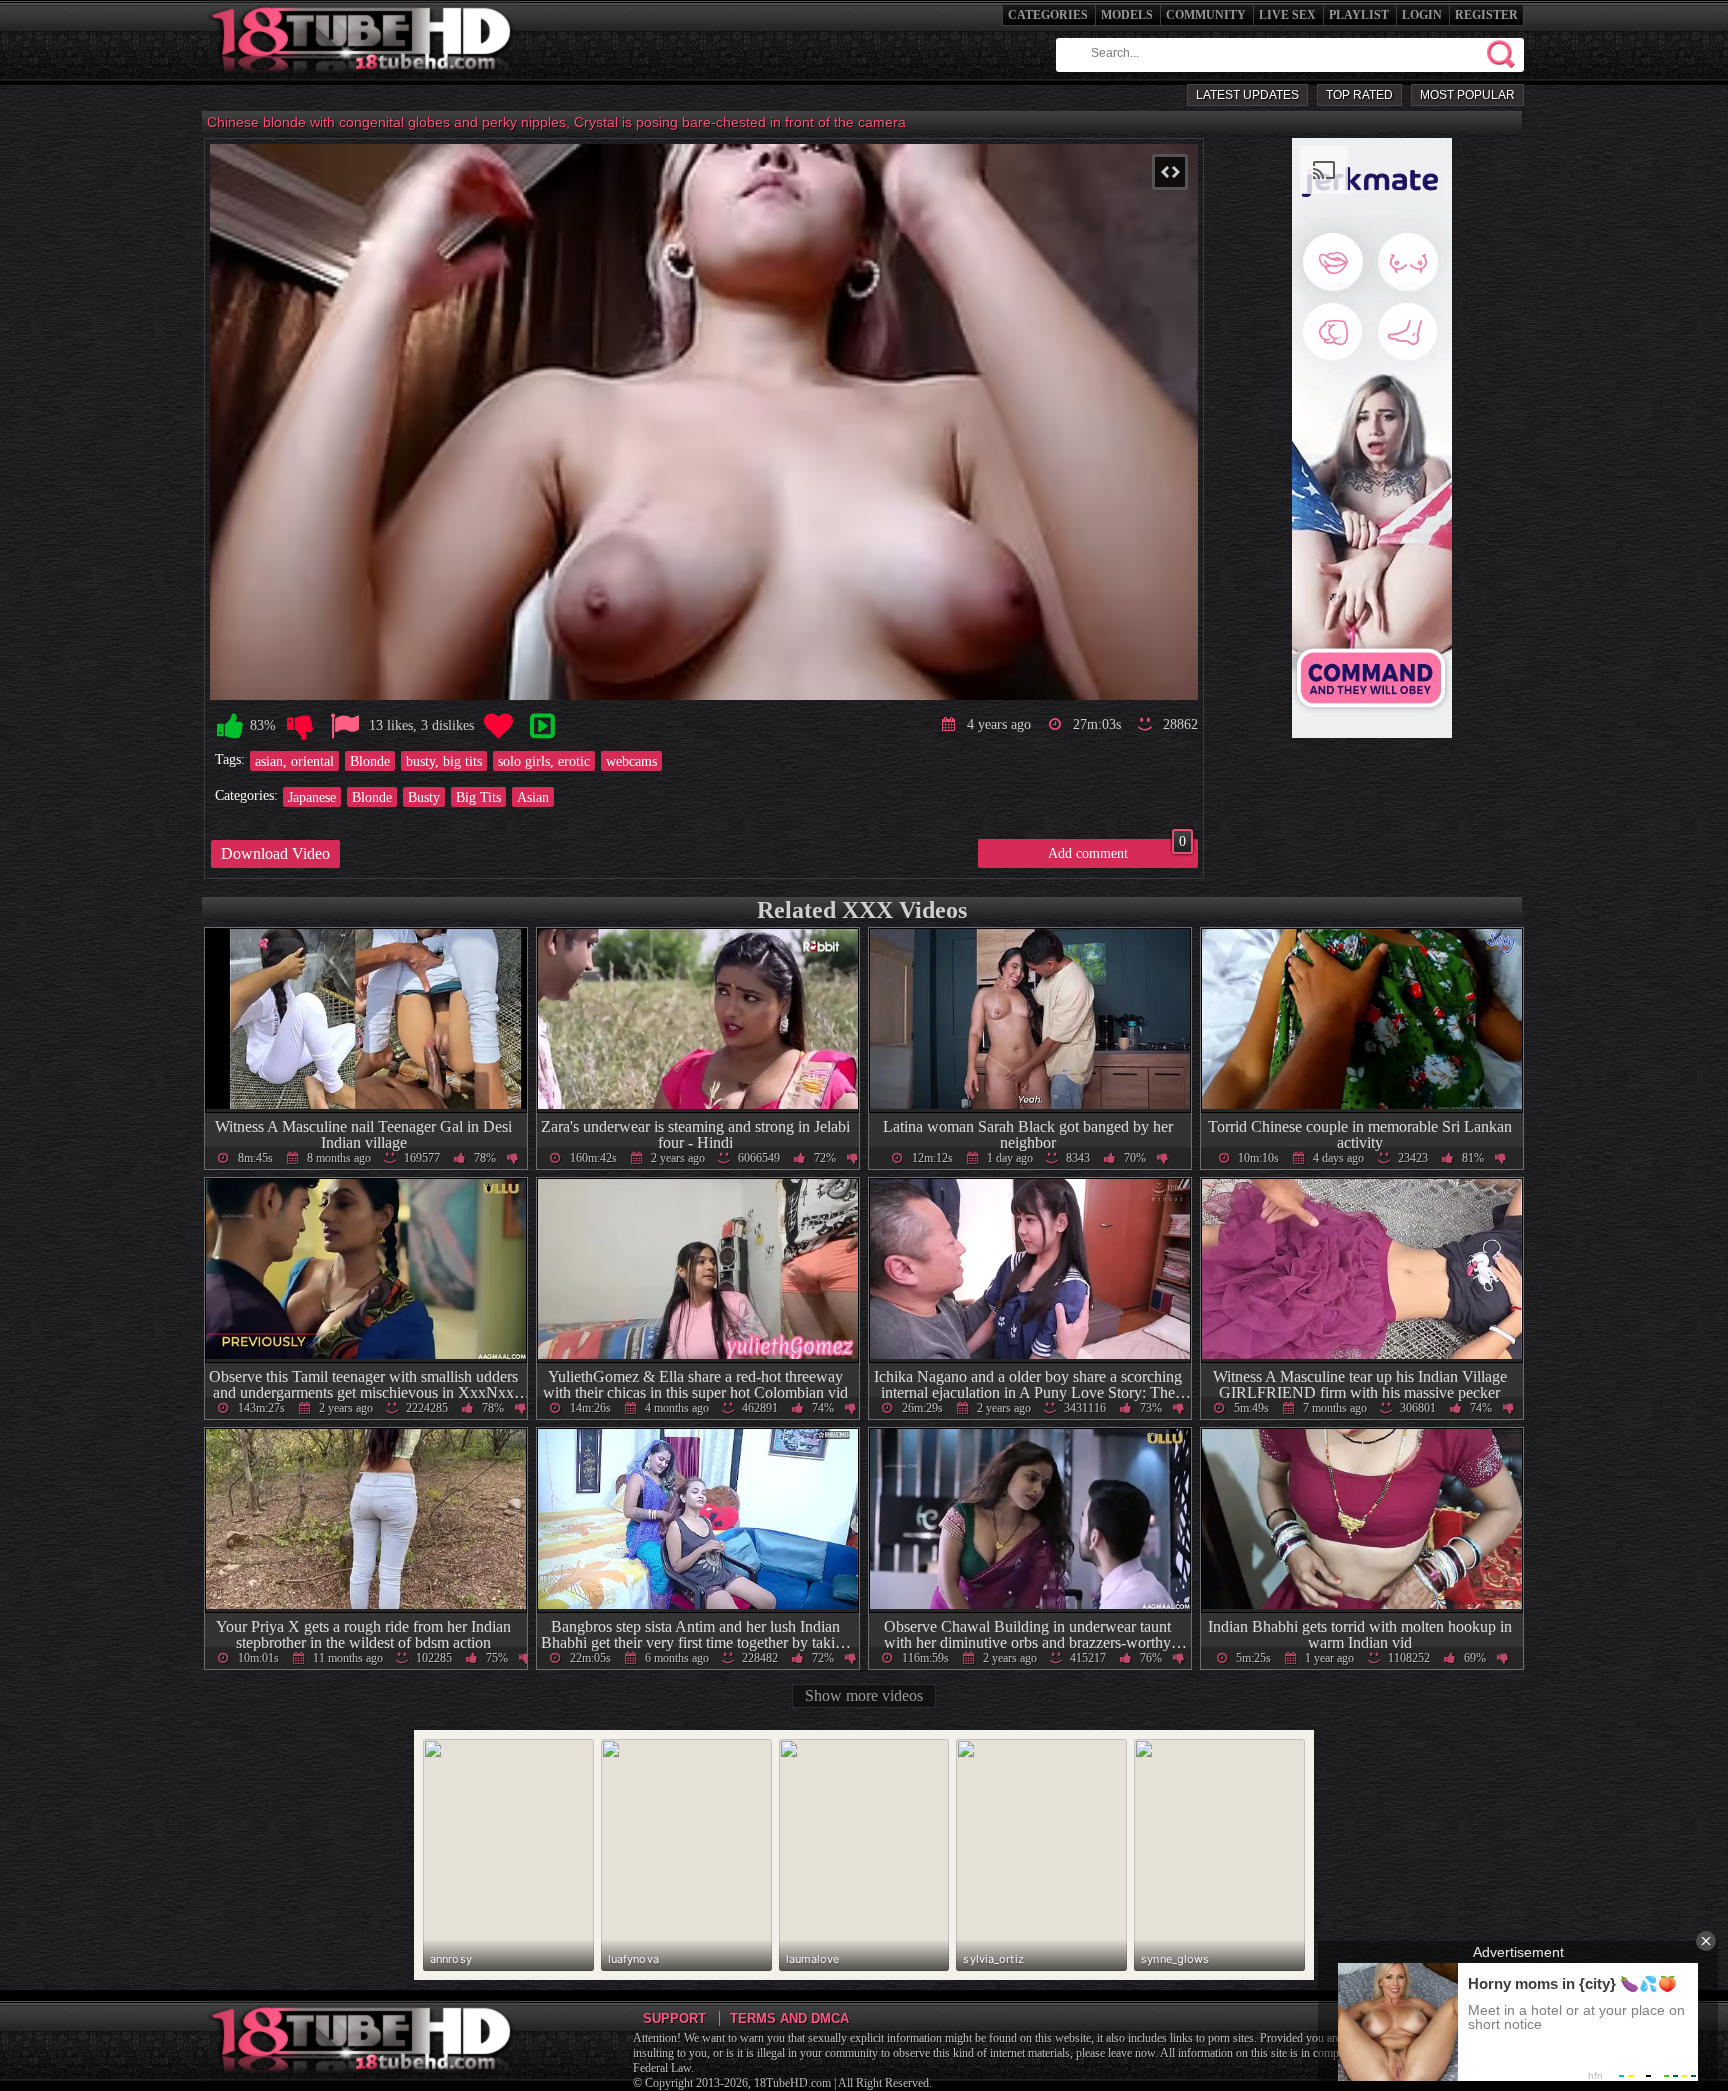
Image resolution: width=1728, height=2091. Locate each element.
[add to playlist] (542, 726)
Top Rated (1359, 95)
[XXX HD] (362, 79)
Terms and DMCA (789, 2018)
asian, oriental (294, 761)
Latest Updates (1247, 95)
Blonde (370, 761)
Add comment (1117, 850)
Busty (424, 797)
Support (674, 2018)
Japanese (312, 797)
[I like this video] (230, 726)
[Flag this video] (345, 726)
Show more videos (864, 1695)
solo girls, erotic (544, 761)
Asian (533, 797)
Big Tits (478, 797)
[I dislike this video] (300, 726)
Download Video (275, 853)
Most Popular (1467, 95)
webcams (631, 761)
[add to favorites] (498, 726)
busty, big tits (444, 761)
